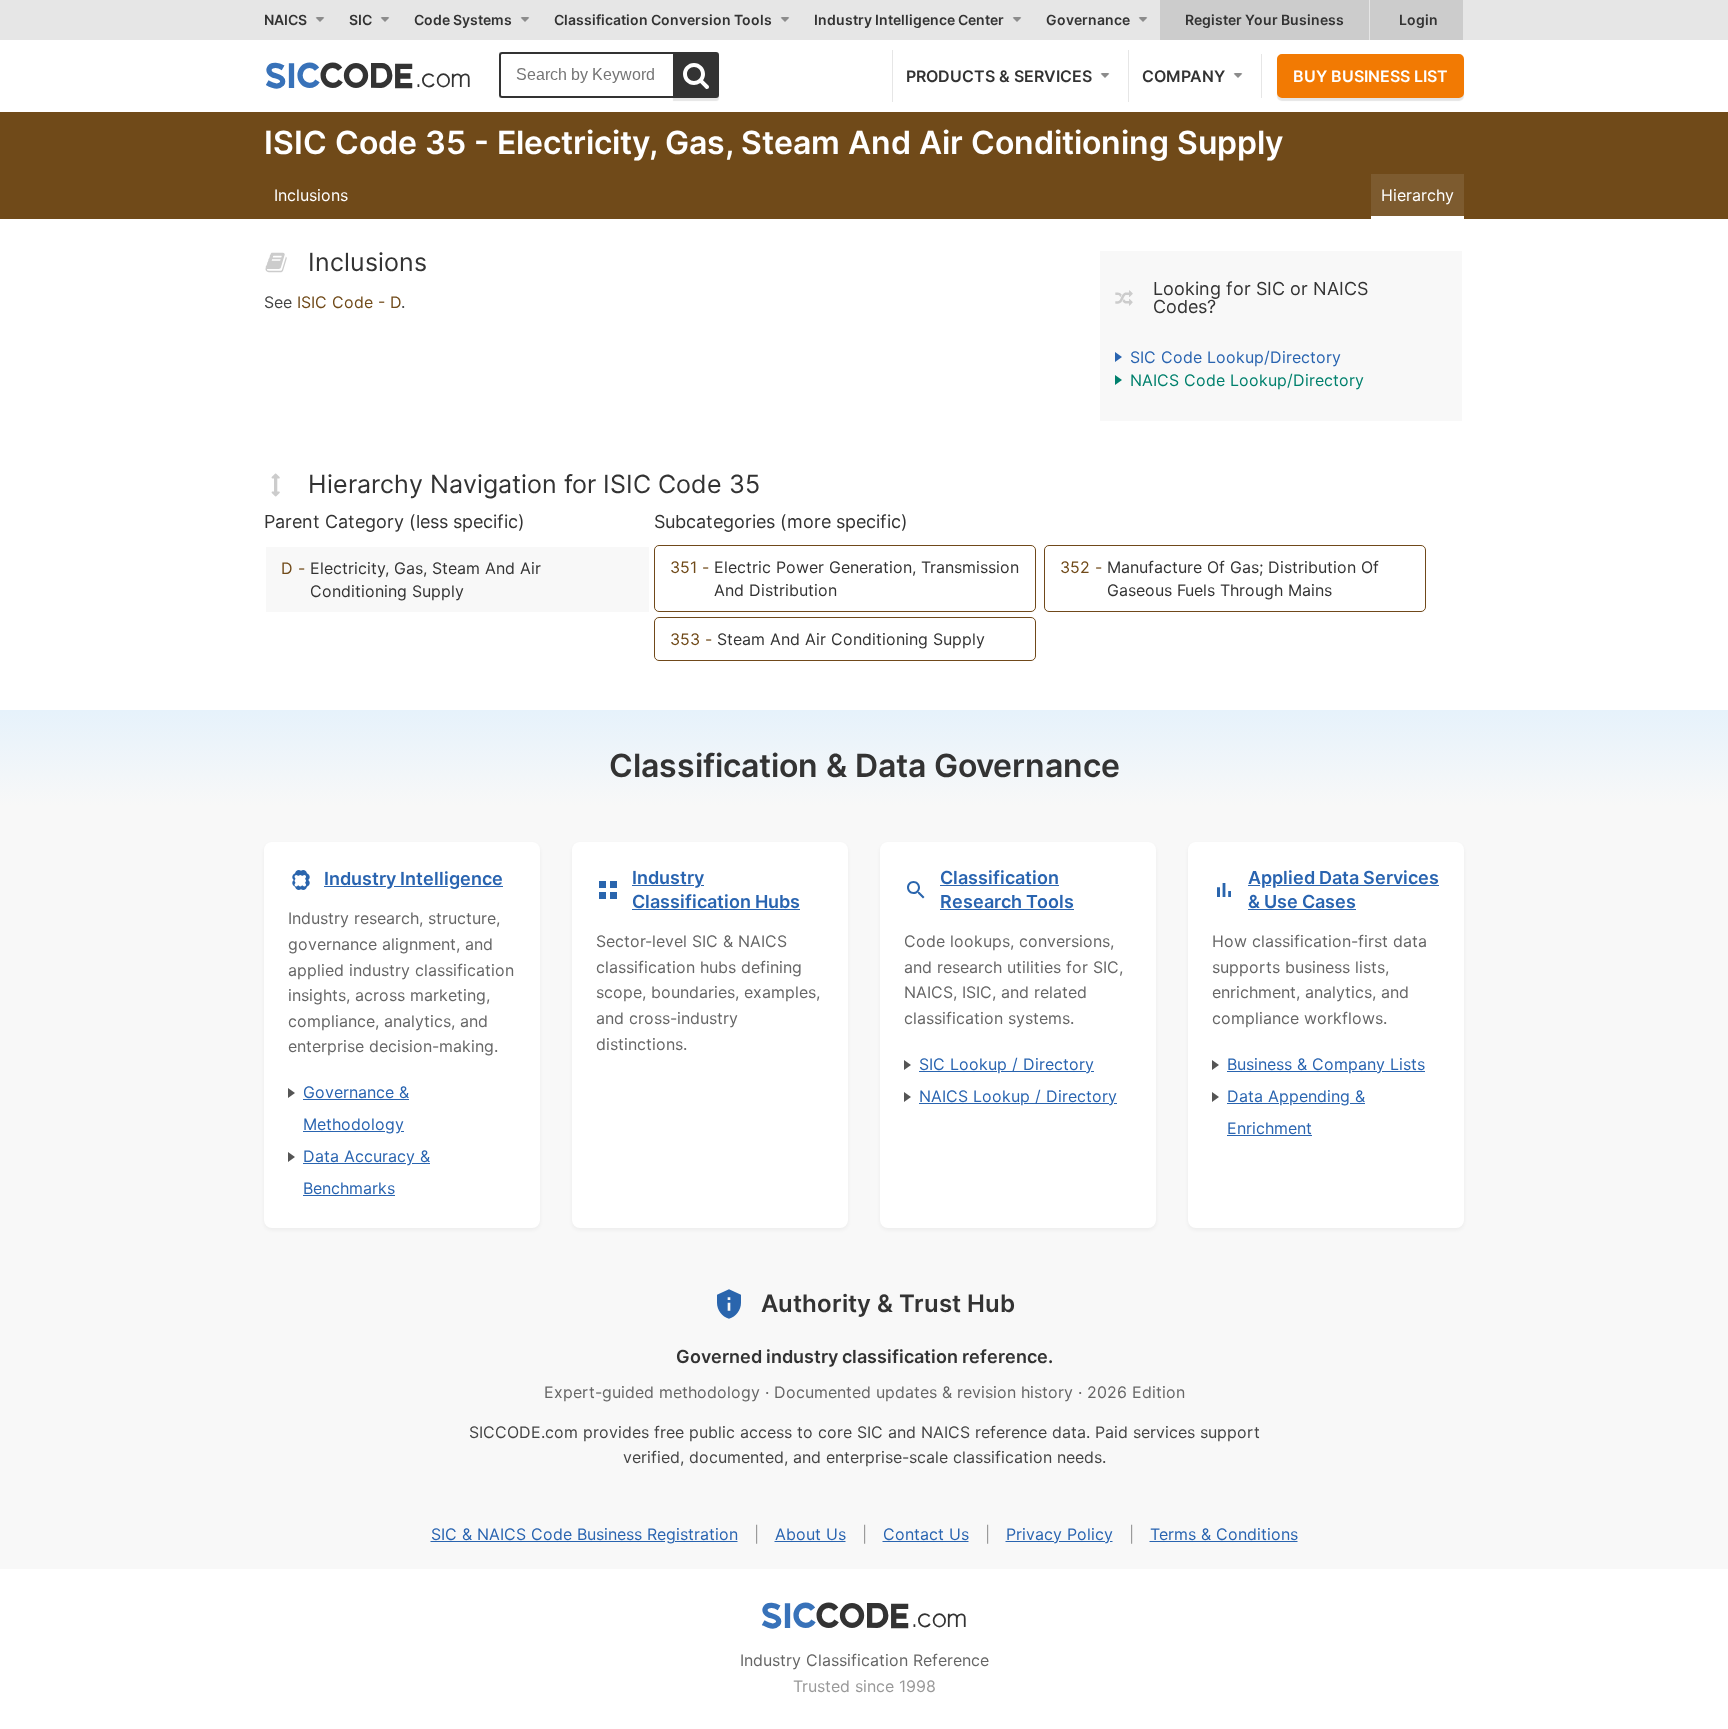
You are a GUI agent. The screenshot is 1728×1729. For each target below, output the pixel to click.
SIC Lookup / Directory (1006, 1064)
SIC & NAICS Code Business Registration (584, 1534)
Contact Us (926, 1534)
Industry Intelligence (413, 878)
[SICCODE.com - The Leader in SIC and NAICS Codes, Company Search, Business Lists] (389, 75)
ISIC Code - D (349, 302)
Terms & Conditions (1224, 1534)
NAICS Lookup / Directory (1018, 1096)
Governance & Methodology (356, 1108)
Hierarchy (1417, 195)
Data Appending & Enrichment (1296, 1112)
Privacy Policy (1059, 1534)
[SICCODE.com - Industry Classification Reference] (864, 1616)
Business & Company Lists (1326, 1064)
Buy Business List (1370, 76)
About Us (810, 1534)
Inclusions (311, 195)
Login (1418, 19)
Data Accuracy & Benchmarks (366, 1172)
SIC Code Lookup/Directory (1235, 357)
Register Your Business (1264, 19)
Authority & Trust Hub (888, 1303)
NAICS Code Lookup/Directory (1247, 380)
